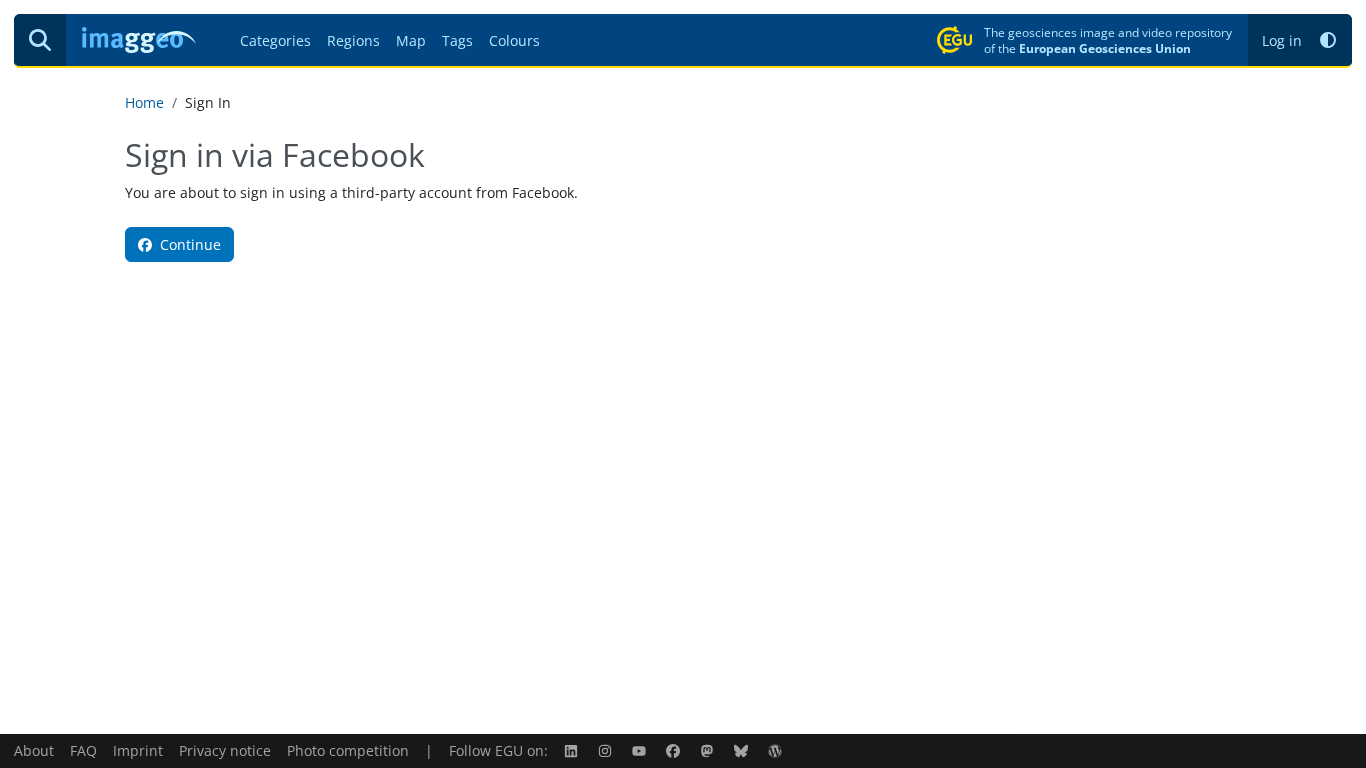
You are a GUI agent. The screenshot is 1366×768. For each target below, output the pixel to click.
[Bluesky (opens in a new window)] (743, 750)
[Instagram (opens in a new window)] (607, 750)
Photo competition (348, 750)
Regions (353, 40)
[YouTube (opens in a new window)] (641, 750)
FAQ (83, 750)
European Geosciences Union (1105, 48)
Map (411, 40)
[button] (1328, 40)
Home (144, 102)
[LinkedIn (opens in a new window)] (573, 750)
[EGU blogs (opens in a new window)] (777, 750)
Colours (514, 40)
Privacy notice (225, 750)
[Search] (40, 40)
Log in (1282, 40)
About (34, 750)
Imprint (138, 750)
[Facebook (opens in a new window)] (675, 750)
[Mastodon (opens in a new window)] (709, 750)
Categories (275, 40)
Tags (457, 40)
